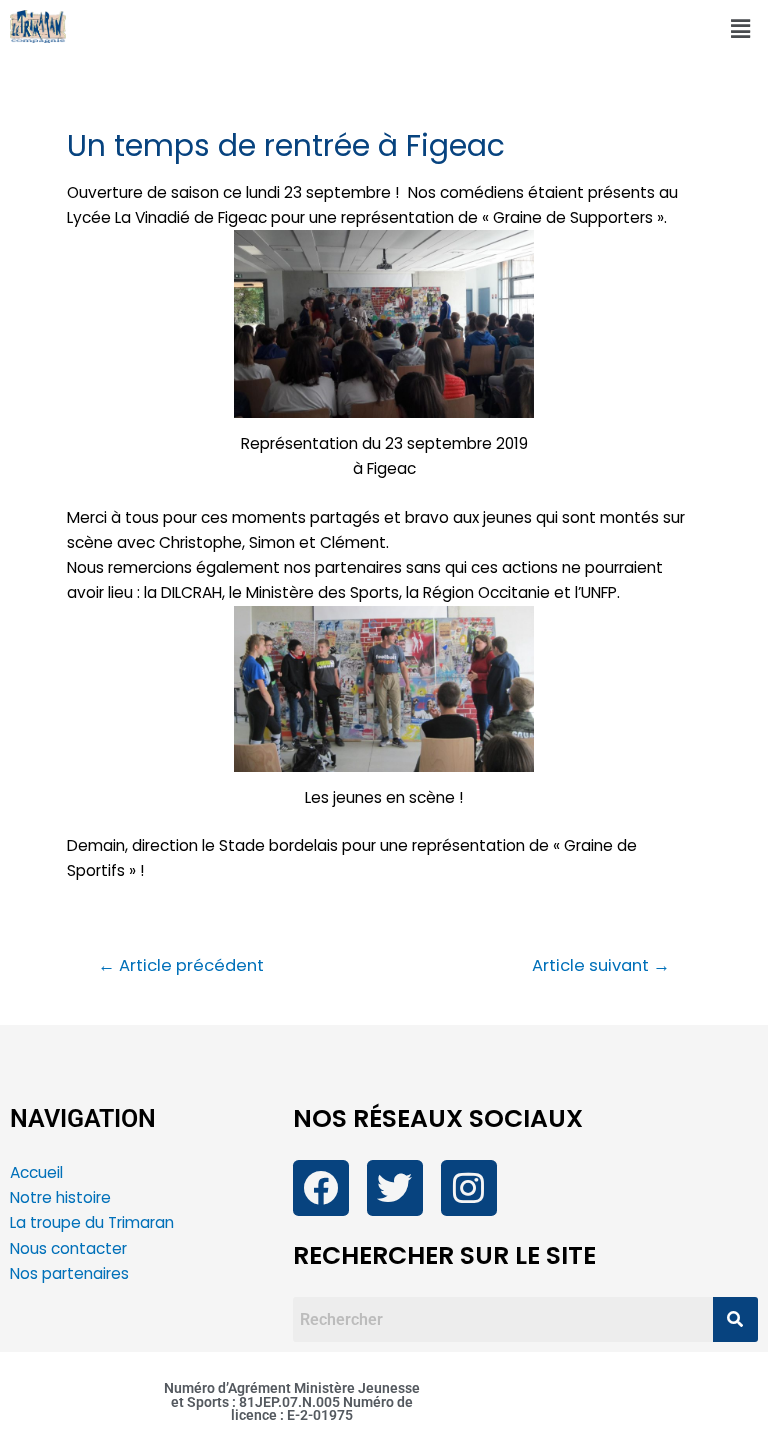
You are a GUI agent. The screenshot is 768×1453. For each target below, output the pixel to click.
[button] (741, 29)
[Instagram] (469, 1188)
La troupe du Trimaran (92, 1222)
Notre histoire (60, 1197)
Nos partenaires (69, 1273)
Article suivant (601, 966)
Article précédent (181, 966)
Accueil (36, 1172)
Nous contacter (70, 1248)
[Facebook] (321, 1188)
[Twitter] (395, 1188)
